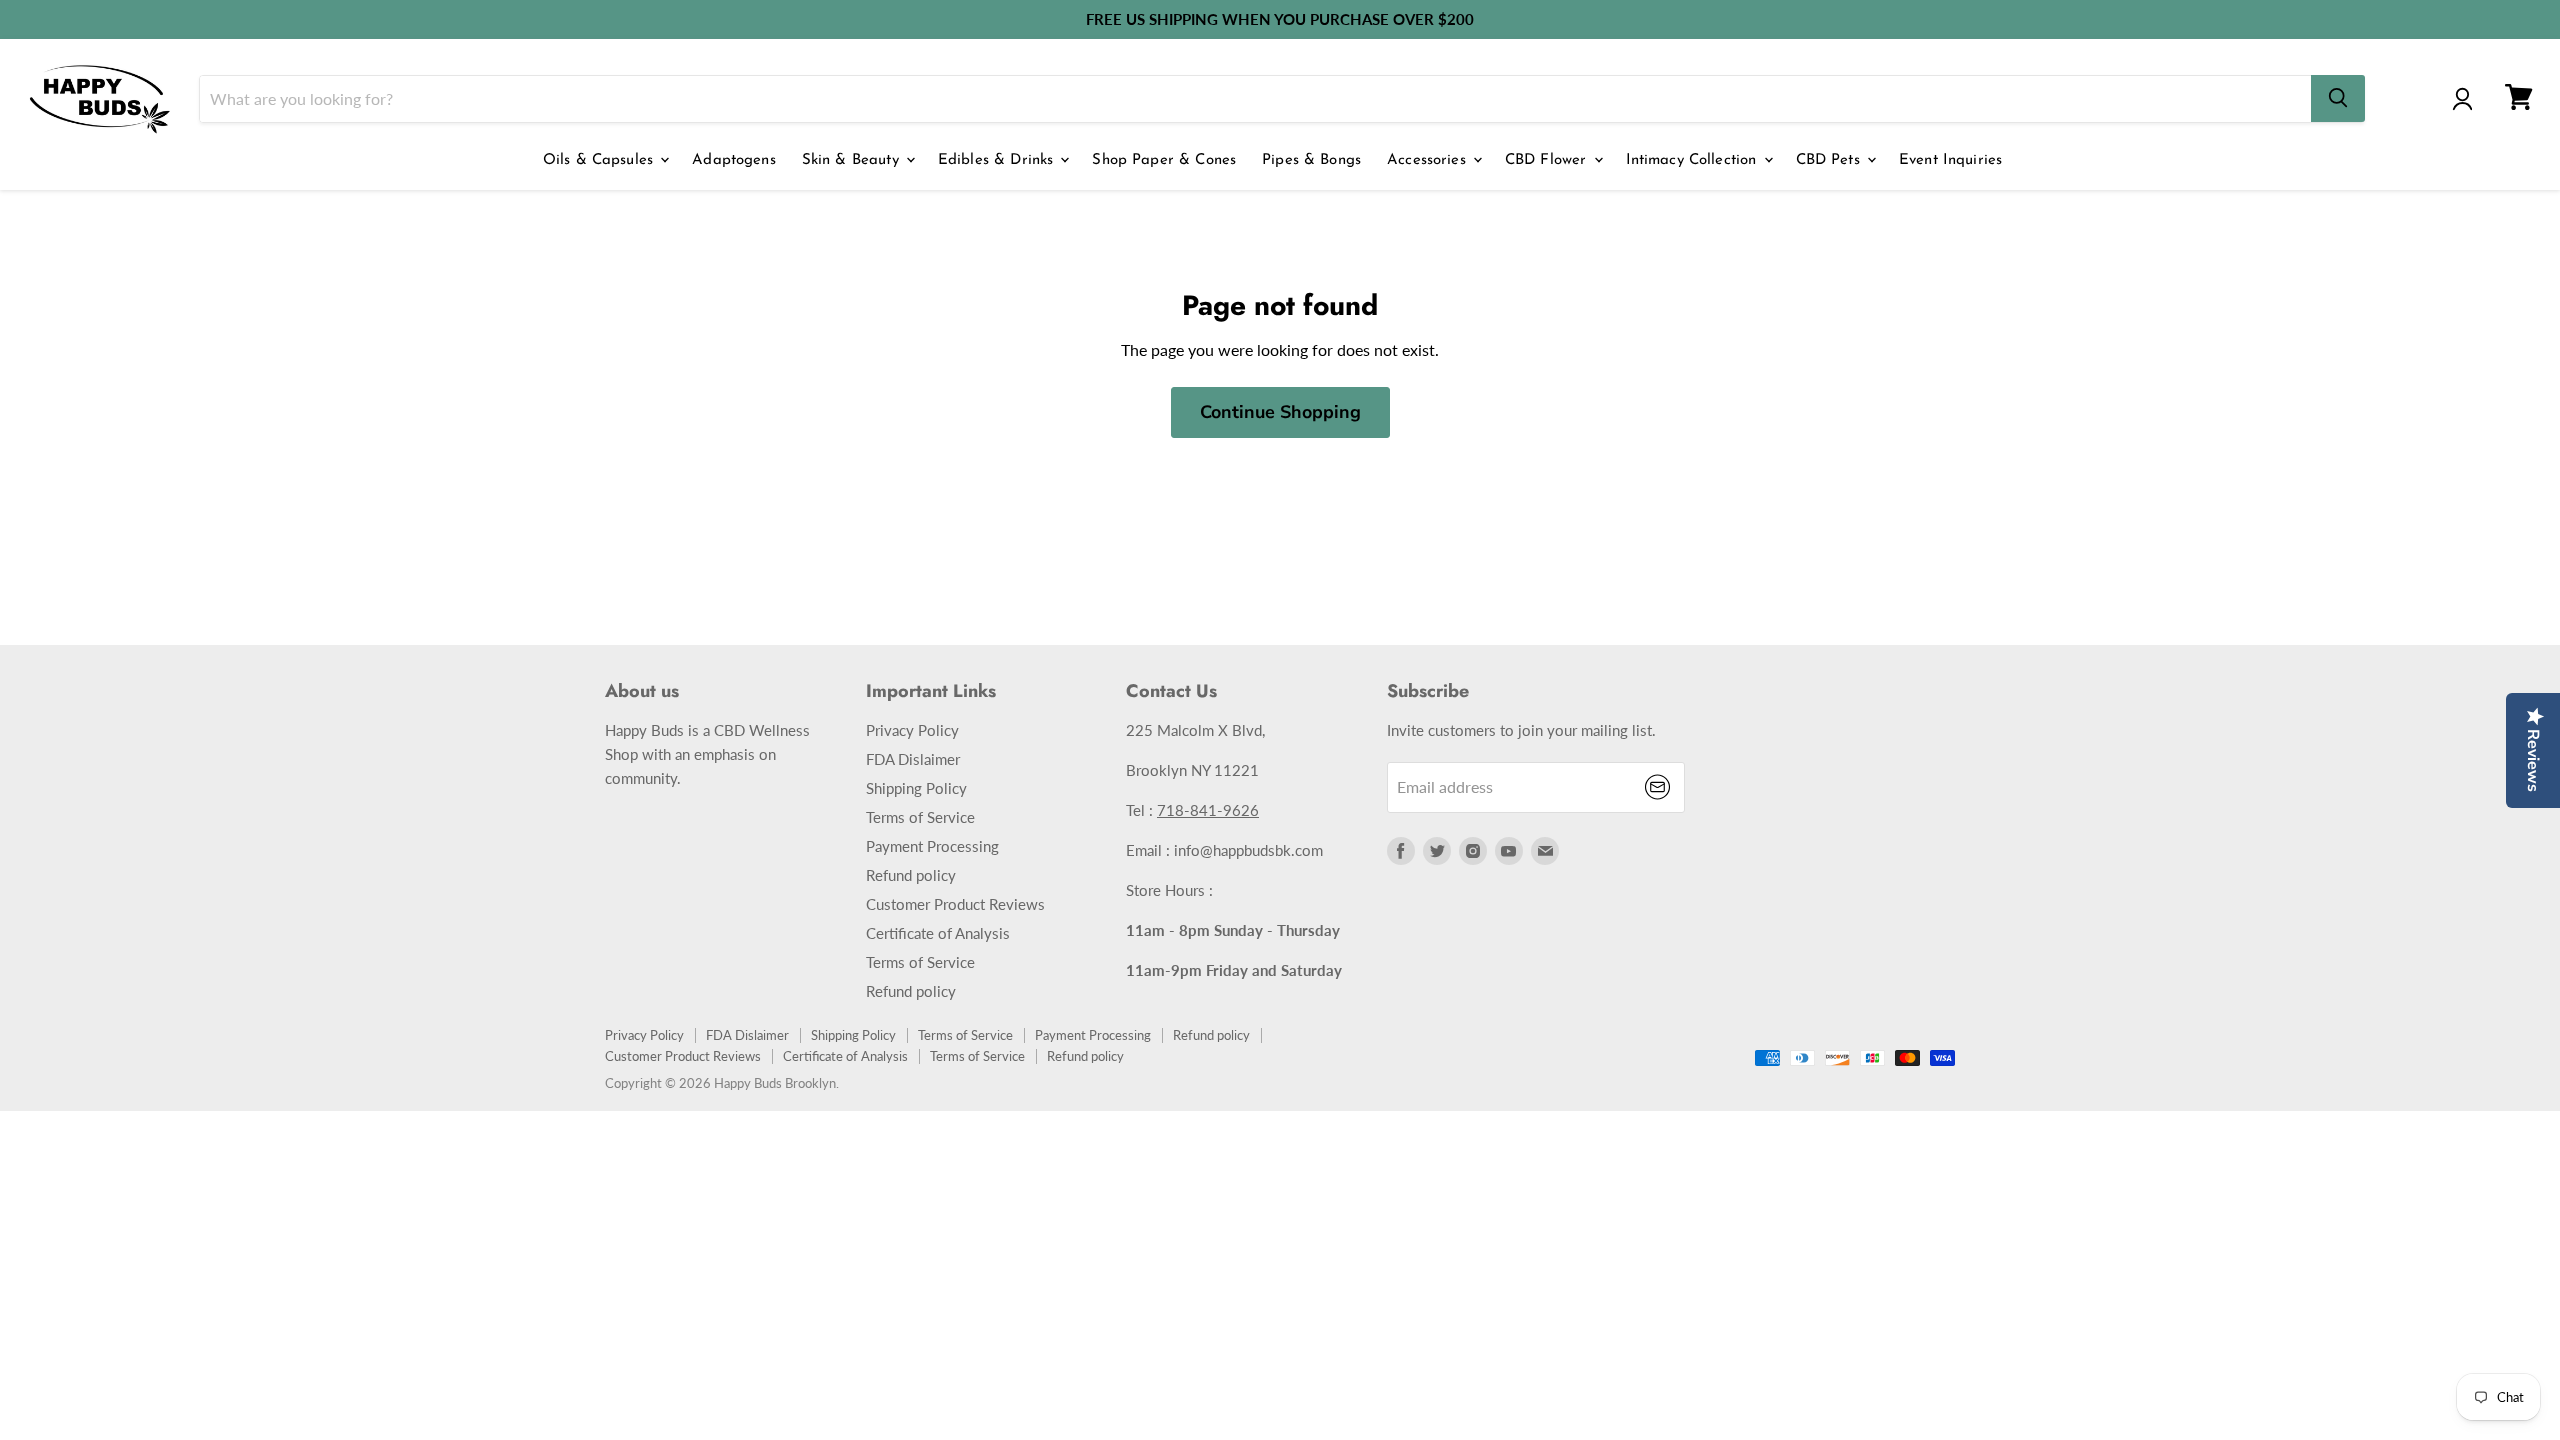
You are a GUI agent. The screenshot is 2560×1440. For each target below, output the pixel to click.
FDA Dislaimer (913, 759)
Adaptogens (734, 160)
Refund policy (911, 875)
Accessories (1429, 160)
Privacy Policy (912, 730)
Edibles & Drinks (998, 160)
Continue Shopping (1280, 412)
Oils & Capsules (600, 160)
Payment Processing (932, 846)
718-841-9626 (1208, 810)
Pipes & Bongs (1311, 160)
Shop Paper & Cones (1164, 160)
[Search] (2338, 98)
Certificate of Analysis (938, 933)
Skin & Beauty (853, 160)
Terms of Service (920, 817)
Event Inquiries (1950, 160)
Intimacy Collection (1694, 160)
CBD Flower (1548, 160)
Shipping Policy (916, 788)
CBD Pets (1830, 160)
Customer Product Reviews (955, 904)
